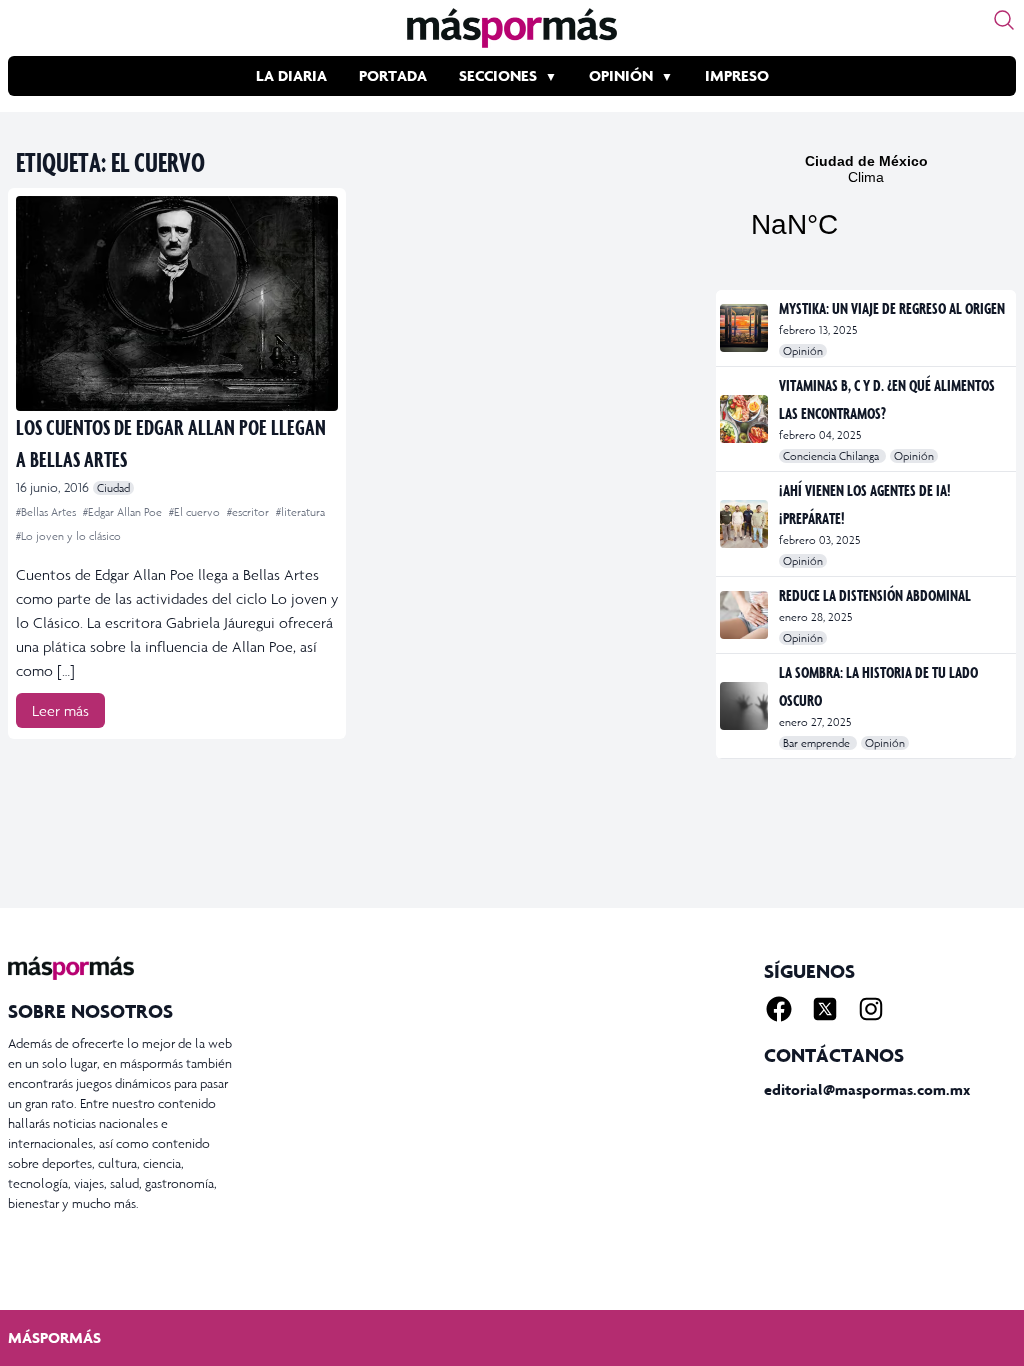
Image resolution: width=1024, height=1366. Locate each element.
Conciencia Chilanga (832, 456)
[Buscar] (1004, 20)
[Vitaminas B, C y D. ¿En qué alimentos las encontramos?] (745, 419)
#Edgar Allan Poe (124, 512)
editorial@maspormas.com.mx (867, 1089)
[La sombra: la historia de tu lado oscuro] (745, 706)
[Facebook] (779, 1009)
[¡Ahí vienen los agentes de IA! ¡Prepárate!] (745, 524)
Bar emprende (818, 743)
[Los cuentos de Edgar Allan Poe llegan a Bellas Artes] (177, 303)
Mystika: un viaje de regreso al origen (892, 308)
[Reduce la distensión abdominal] (745, 615)
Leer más (60, 710)
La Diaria (291, 75)
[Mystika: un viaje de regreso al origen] (745, 328)
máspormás (54, 1337)
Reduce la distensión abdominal (875, 595)
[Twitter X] (825, 1009)
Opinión (621, 75)
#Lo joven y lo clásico (68, 536)
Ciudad (113, 488)
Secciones (498, 75)
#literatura (300, 512)
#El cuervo (196, 512)
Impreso (737, 75)
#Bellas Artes (47, 512)
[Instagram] (871, 1009)
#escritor (249, 512)
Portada (393, 75)
